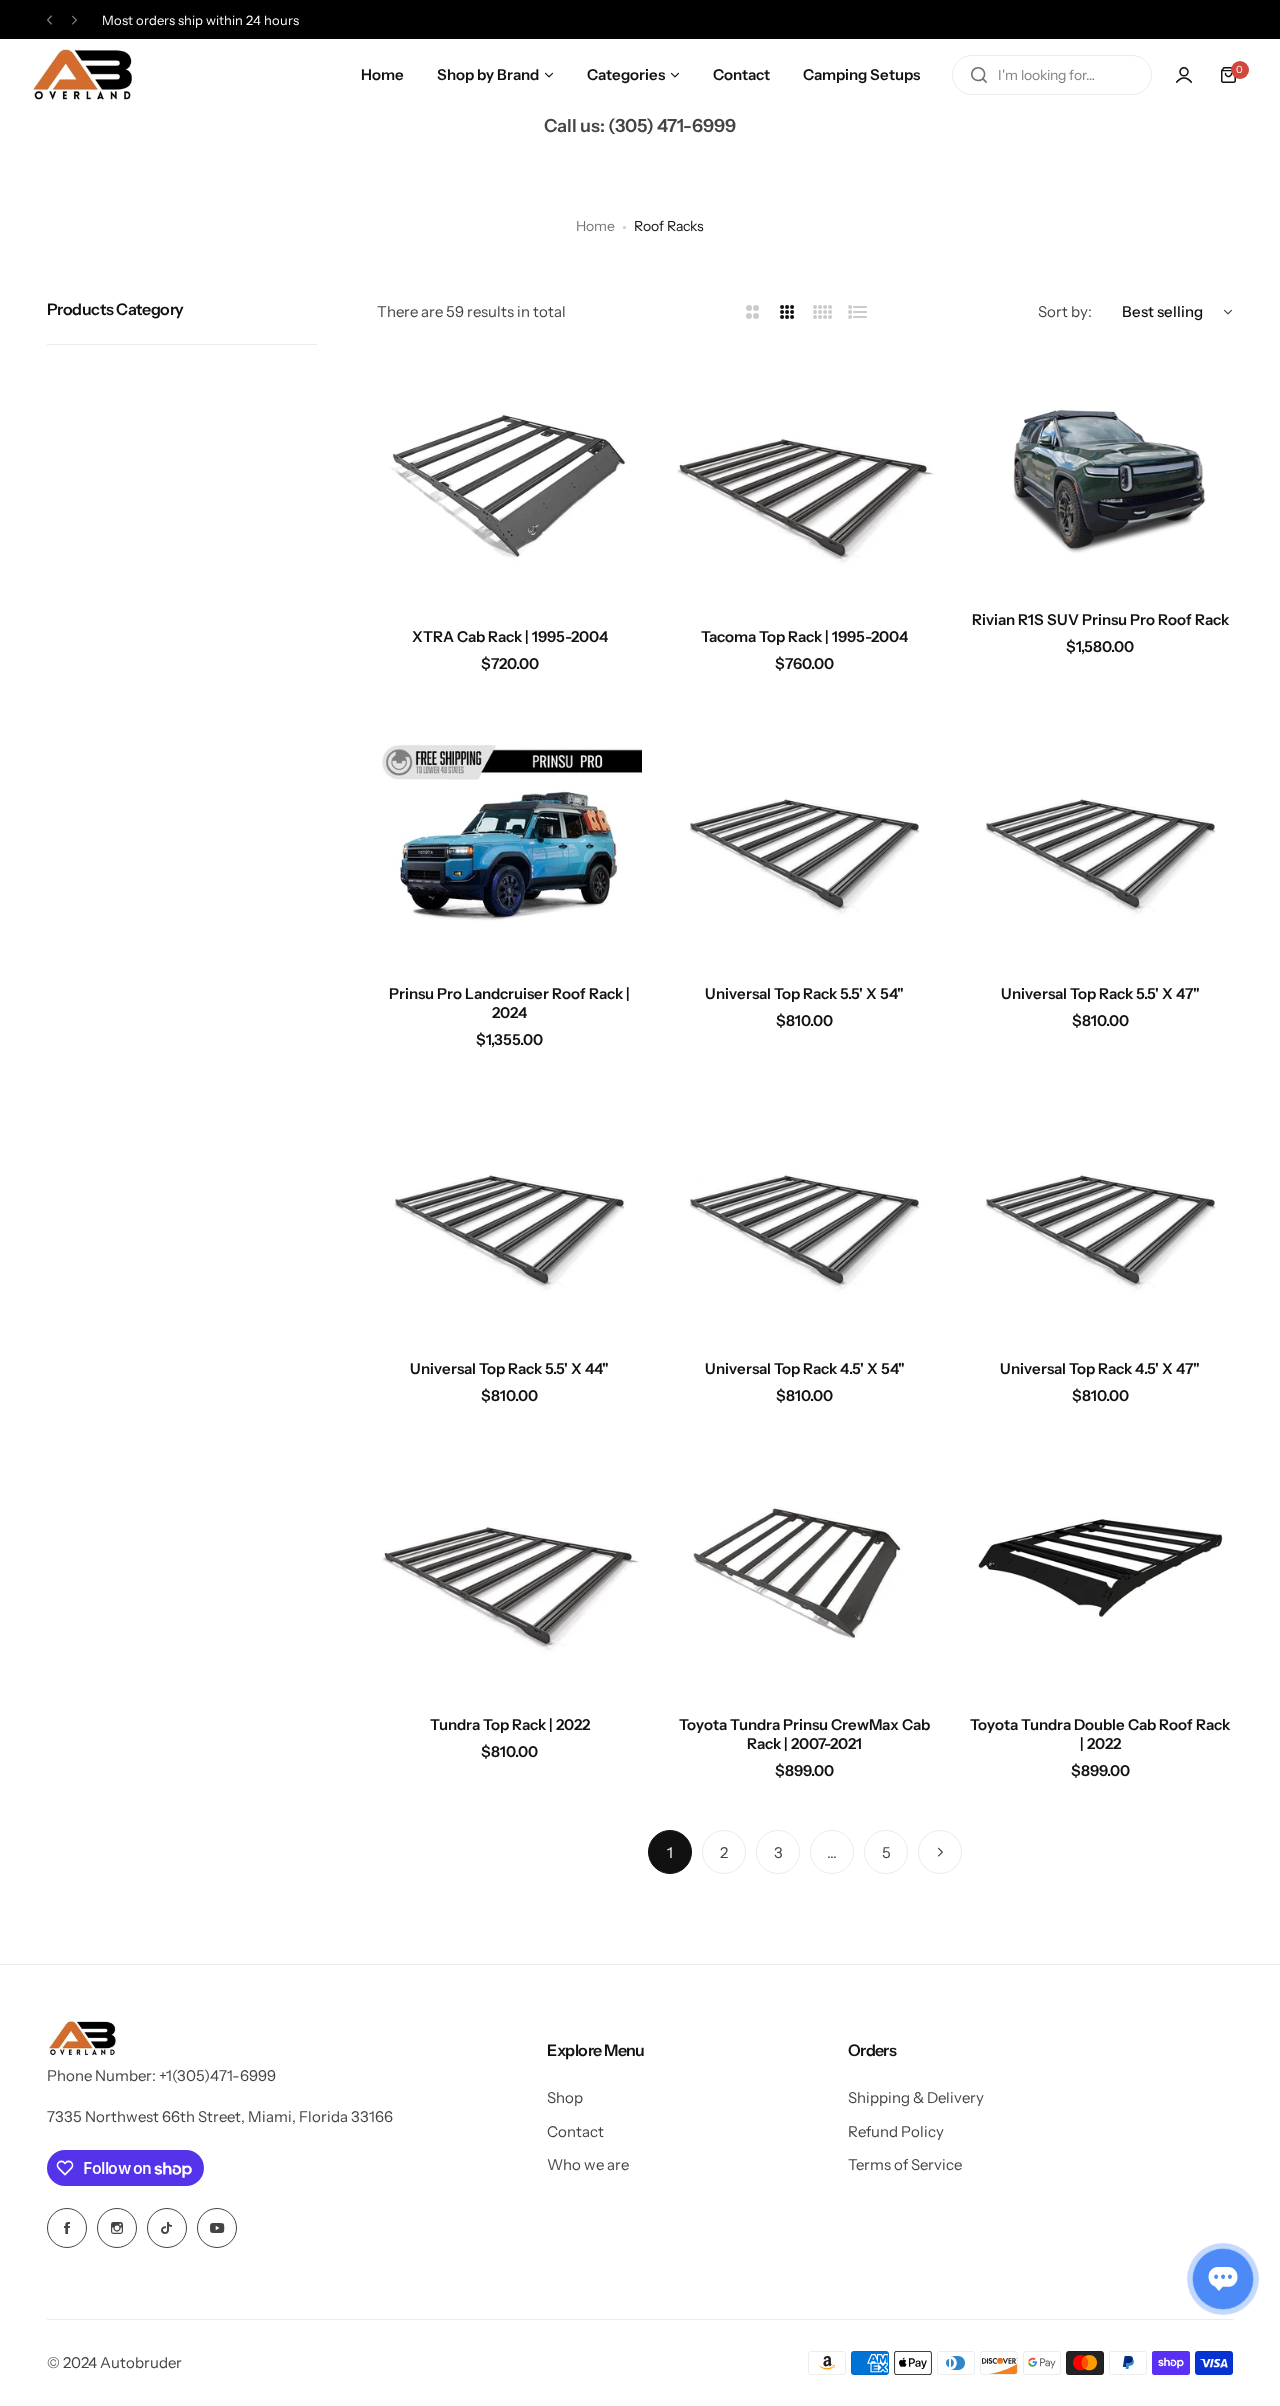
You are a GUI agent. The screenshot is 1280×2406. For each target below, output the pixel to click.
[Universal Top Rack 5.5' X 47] (1100, 835)
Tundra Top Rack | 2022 (510, 1724)
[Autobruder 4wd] (82, 75)
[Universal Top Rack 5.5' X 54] (804, 835)
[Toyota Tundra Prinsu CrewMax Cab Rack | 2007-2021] (804, 1567)
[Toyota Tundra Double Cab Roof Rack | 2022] (1100, 1567)
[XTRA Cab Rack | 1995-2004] (509, 479)
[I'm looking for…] (979, 75)
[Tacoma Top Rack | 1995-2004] (804, 479)
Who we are (588, 2164)
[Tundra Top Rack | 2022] (509, 1567)
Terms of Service (905, 2164)
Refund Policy (896, 2131)
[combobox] (1052, 75)
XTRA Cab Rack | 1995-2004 (510, 636)
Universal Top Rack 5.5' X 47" (1100, 993)
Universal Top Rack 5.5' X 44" (509, 1368)
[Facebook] (67, 2228)
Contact (575, 2131)
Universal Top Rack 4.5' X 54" (805, 1368)
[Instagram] (117, 2228)
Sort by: (1065, 311)
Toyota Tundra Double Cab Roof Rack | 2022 (1100, 1734)
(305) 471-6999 (672, 126)
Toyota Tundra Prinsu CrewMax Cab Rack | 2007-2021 (804, 1734)
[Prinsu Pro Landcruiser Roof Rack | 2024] (509, 835)
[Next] (940, 1852)
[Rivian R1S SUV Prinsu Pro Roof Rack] (1100, 471)
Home (595, 226)
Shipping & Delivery (916, 2097)
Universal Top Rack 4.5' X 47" (1100, 1368)
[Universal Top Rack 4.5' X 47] (1100, 1211)
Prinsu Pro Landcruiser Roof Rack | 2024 (509, 1003)
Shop (565, 2097)
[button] (49, 20)
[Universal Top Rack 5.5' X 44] (509, 1211)
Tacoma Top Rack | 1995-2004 (804, 636)
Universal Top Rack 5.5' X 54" (804, 993)
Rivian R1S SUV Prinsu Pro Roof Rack (1100, 619)
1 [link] (670, 1852)
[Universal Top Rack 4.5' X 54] (804, 1211)
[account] (1184, 75)
